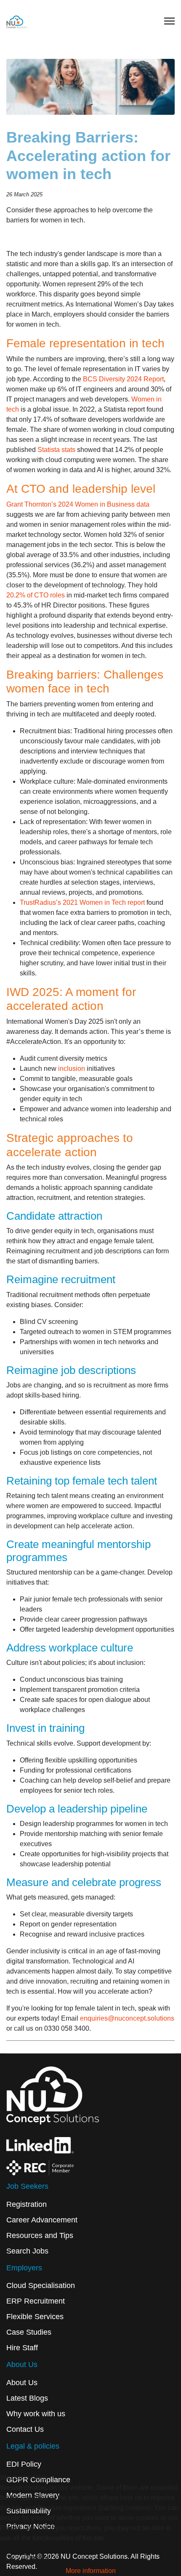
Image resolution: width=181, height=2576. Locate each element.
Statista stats (56, 450)
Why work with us (36, 2414)
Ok (10, 2558)
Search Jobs (27, 2251)
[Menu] (169, 21)
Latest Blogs (27, 2398)
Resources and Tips (40, 2235)
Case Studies (29, 2332)
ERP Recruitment (36, 2301)
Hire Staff (22, 2348)
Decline (38, 2558)
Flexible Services (35, 2317)
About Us (22, 2383)
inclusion (72, 1069)
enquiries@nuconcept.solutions (127, 2018)
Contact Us (25, 2429)
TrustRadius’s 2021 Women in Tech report (82, 902)
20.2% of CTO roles (36, 595)
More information (91, 2571)
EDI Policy (24, 2464)
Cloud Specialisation (41, 2285)
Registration (27, 2204)
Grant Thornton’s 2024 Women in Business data (78, 504)
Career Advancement (42, 2220)
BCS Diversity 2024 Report (123, 379)
